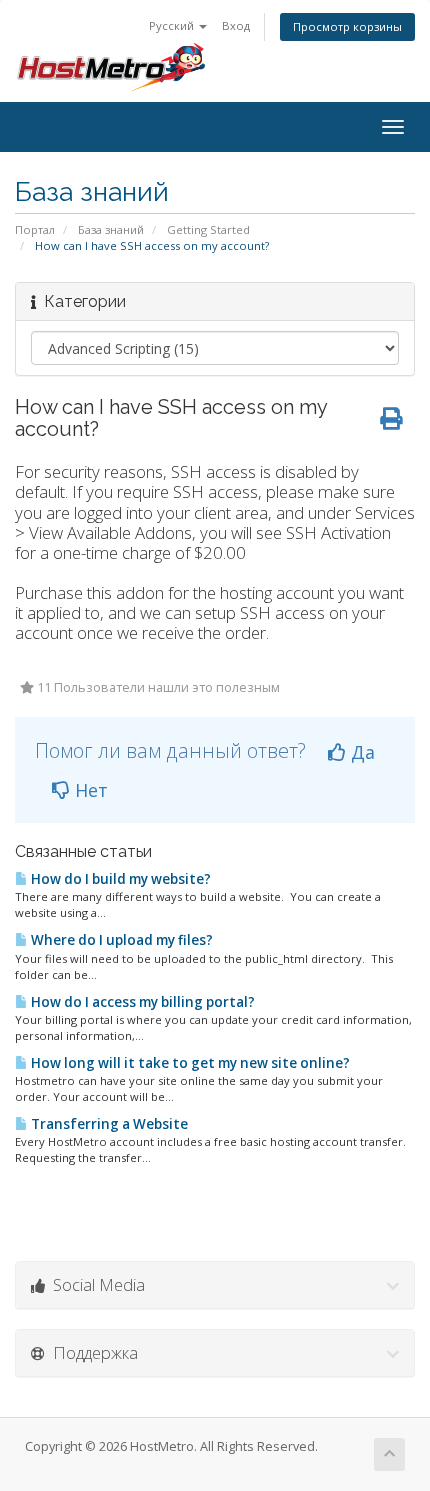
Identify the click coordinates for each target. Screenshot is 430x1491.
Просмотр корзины (347, 26)
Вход (236, 25)
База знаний (111, 229)
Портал (35, 229)
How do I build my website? (119, 879)
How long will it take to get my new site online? (189, 1063)
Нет (89, 790)
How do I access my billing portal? (141, 1002)
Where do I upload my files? (120, 940)
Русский (173, 25)
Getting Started (208, 229)
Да (360, 752)
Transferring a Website (108, 1124)
